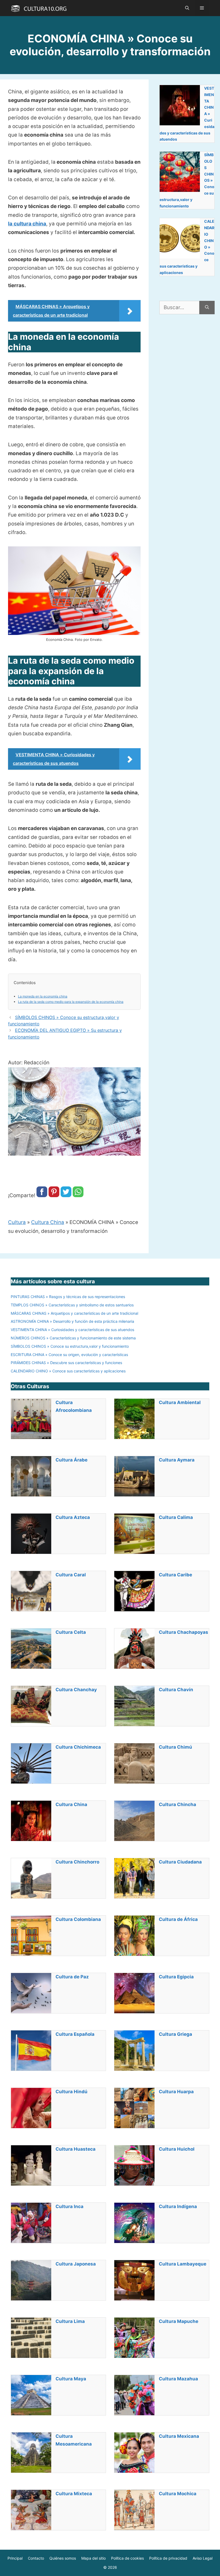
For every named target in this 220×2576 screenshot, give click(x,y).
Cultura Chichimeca (78, 1747)
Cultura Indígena (178, 2206)
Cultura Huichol (177, 2149)
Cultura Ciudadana (180, 1862)
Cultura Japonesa (76, 2264)
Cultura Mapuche (179, 2321)
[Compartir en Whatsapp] (78, 1195)
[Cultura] (39, 8)
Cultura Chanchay (76, 1690)
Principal (15, 2558)
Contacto (36, 2558)
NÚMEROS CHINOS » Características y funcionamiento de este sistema (73, 1338)
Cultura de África (178, 1919)
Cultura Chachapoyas (184, 1632)
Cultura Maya (71, 2379)
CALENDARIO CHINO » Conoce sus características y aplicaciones (68, 1371)
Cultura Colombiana (78, 1919)
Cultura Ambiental (180, 1402)
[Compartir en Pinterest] (54, 1195)
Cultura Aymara (177, 1460)
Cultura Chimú (175, 1747)
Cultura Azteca (73, 1517)
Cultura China (48, 1222)
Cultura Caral (71, 1575)
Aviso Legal (203, 2558)
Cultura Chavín (176, 1690)
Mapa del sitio (93, 2558)
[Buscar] (207, 308)
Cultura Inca (69, 2206)
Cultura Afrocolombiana (74, 1406)
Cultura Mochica (178, 2494)
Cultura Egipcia (176, 1977)
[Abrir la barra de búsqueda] (187, 8)
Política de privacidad (168, 2558)
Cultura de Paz (72, 1977)
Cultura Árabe (71, 1460)
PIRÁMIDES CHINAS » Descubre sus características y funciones (66, 1363)
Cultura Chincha (177, 1804)
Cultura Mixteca (74, 2494)
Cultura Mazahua (178, 2379)
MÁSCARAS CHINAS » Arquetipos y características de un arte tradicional (74, 1313)
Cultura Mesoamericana (74, 2440)
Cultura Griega (175, 2034)
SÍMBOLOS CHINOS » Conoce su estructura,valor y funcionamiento (70, 1346)
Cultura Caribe (175, 1575)
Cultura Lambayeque (183, 2264)
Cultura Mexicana (179, 2436)
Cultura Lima (70, 2321)
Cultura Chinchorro (77, 1862)
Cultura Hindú (71, 2092)
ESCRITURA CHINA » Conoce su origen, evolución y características (69, 1355)
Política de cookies (127, 2558)
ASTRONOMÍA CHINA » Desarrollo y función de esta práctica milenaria (72, 1321)
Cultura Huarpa (176, 2092)
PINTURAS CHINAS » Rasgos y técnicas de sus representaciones (68, 1297)
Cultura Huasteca (76, 2149)
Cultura (17, 1222)
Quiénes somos (63, 2558)
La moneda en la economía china (43, 996)
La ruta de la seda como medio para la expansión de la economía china (71, 1002)
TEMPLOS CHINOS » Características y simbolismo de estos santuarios (72, 1305)
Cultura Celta (71, 1632)
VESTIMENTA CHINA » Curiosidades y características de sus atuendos (72, 1330)
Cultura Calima (176, 1517)
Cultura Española (75, 2034)
